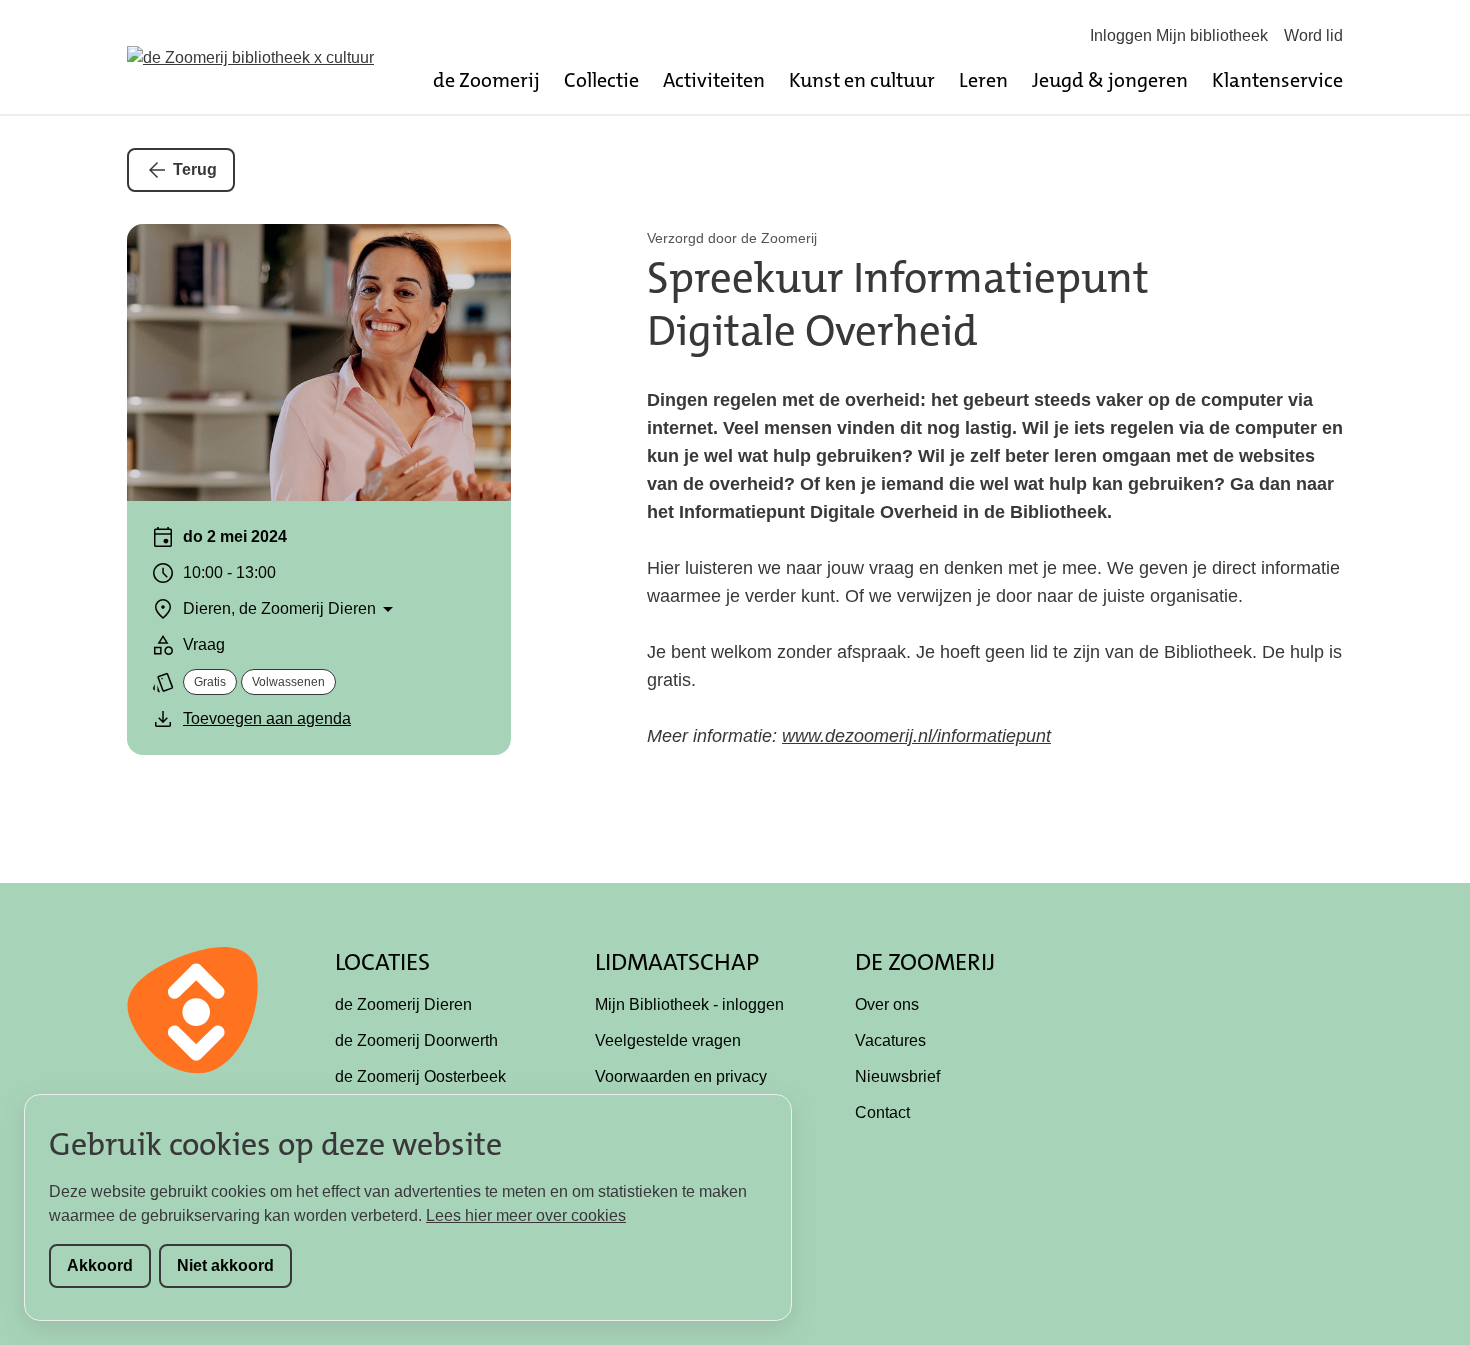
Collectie (601, 80)
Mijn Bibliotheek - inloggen (689, 1004)
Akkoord (100, 1265)
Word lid (1313, 35)
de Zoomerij (486, 80)
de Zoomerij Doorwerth (416, 1040)
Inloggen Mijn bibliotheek (1179, 35)
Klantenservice (1277, 80)
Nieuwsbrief (897, 1076)
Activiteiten (714, 80)
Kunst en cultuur (862, 80)
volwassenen (288, 682)
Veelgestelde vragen (668, 1040)
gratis (210, 682)
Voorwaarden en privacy (681, 1076)
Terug (195, 169)
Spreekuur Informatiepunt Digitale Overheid (898, 304)
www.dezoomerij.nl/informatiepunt (916, 736)
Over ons (887, 1004)
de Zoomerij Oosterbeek (420, 1076)
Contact (882, 1112)
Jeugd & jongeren (1110, 80)
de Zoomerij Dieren (403, 1004)
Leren (983, 80)
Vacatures (890, 1040)
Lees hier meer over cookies (526, 1215)
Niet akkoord (225, 1265)
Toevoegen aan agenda (267, 718)
